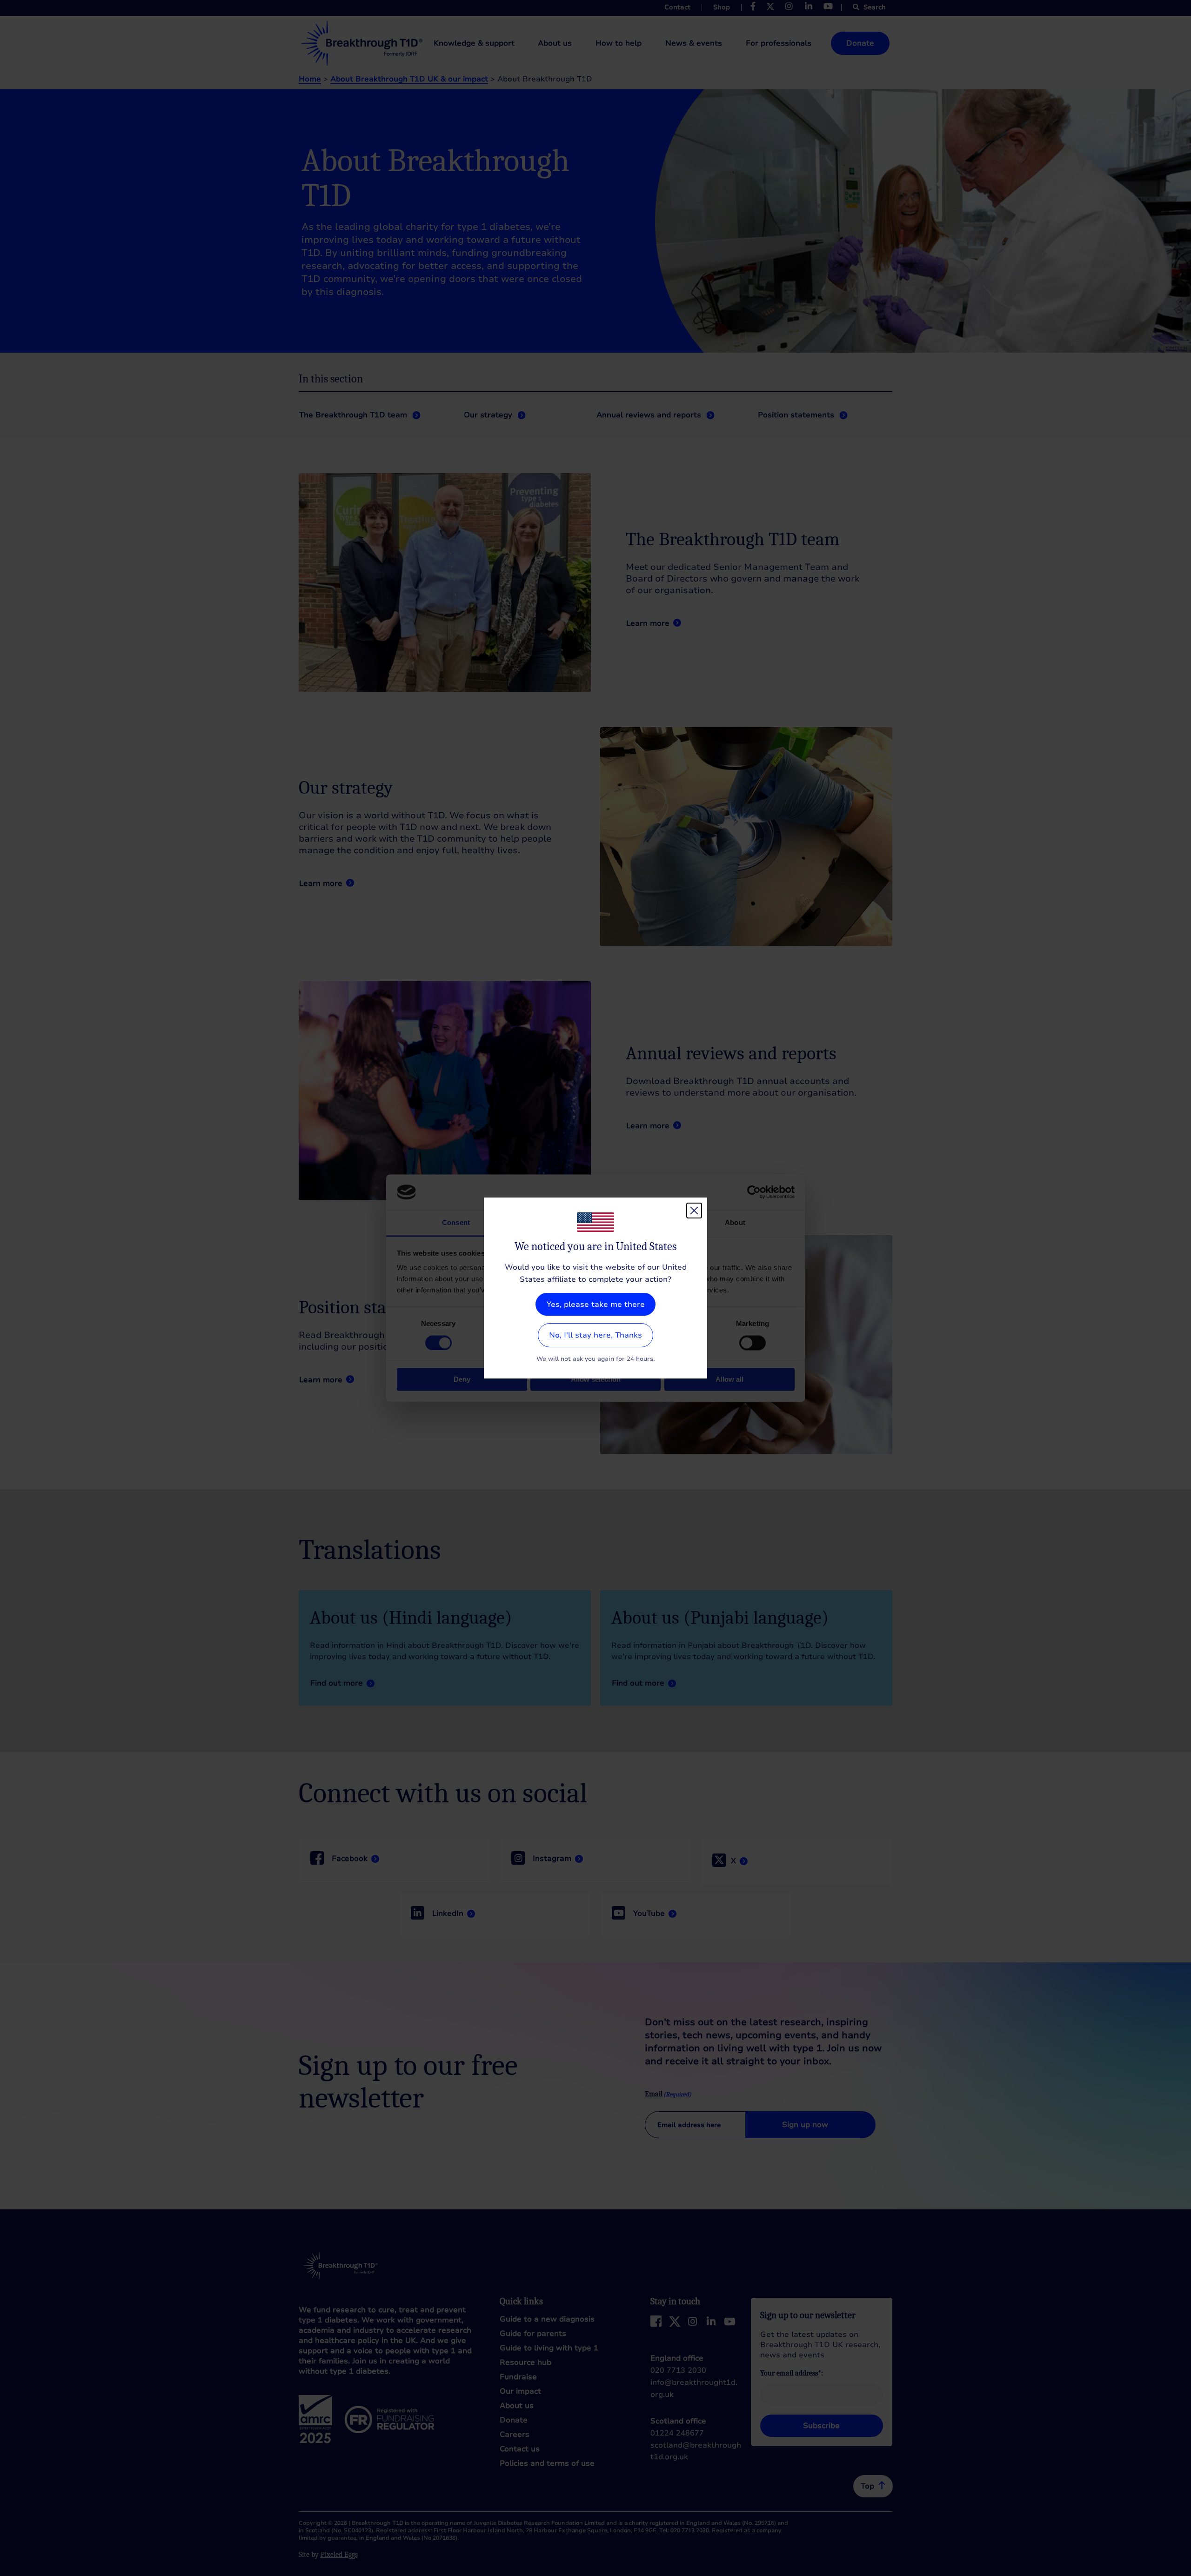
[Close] (694, 1211)
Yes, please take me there (596, 1305)
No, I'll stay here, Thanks (595, 1335)
